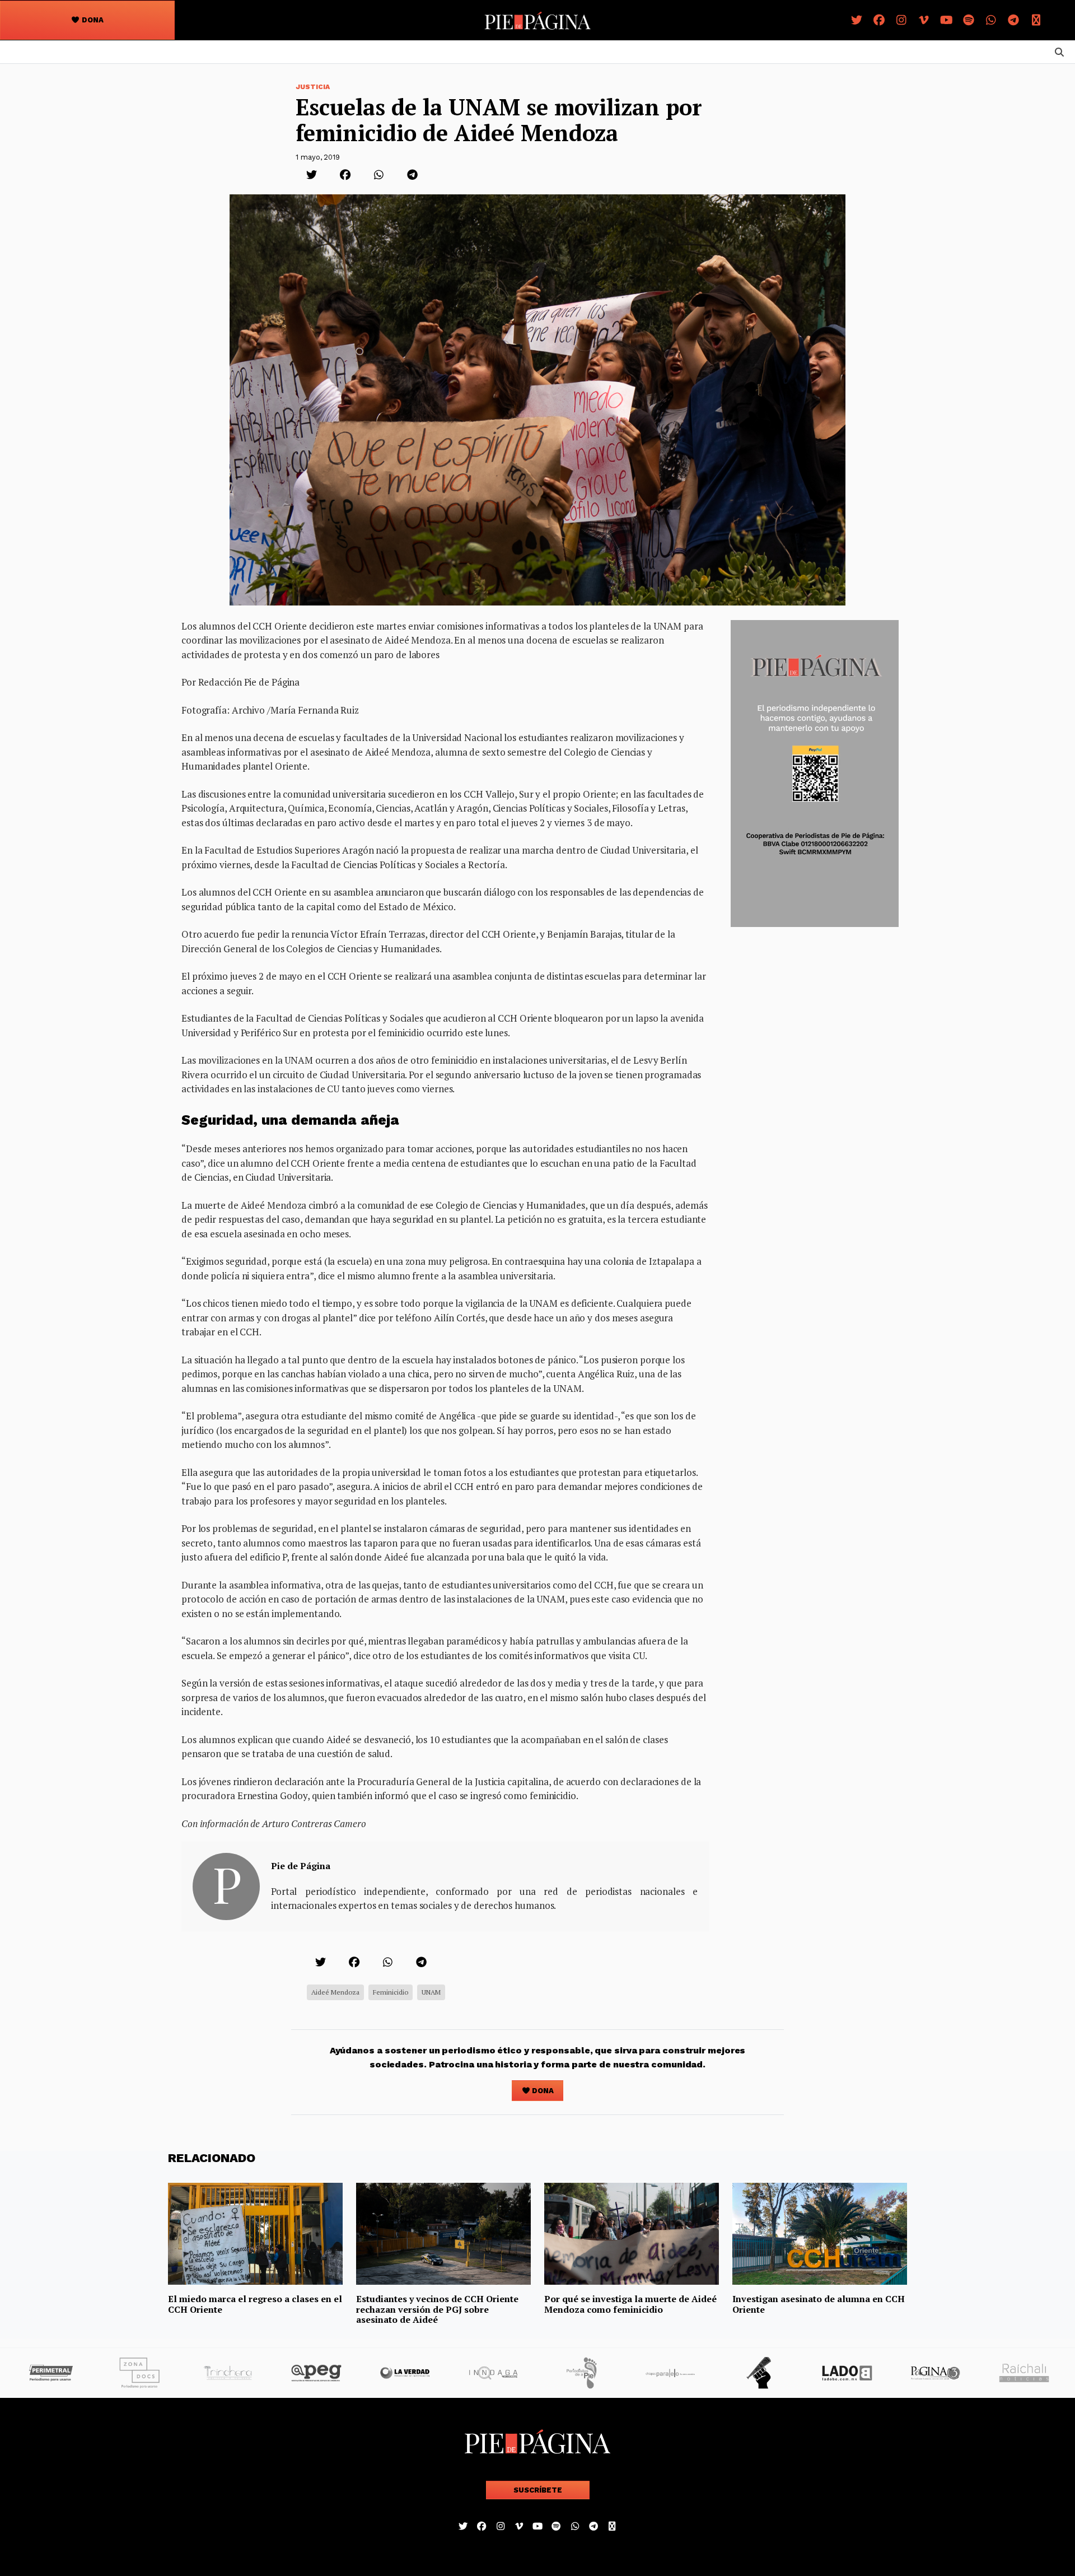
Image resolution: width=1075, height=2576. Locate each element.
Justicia (313, 87)
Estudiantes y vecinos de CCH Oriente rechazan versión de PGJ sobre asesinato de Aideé (437, 2309)
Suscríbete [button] (538, 2490)
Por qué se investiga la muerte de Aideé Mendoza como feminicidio (630, 2304)
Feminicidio (391, 1992)
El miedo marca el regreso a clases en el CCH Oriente (255, 2304)
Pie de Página (301, 1866)
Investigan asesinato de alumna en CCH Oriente (819, 2304)
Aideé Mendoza (335, 1992)
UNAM (431, 1992)
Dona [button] (92, 20)
